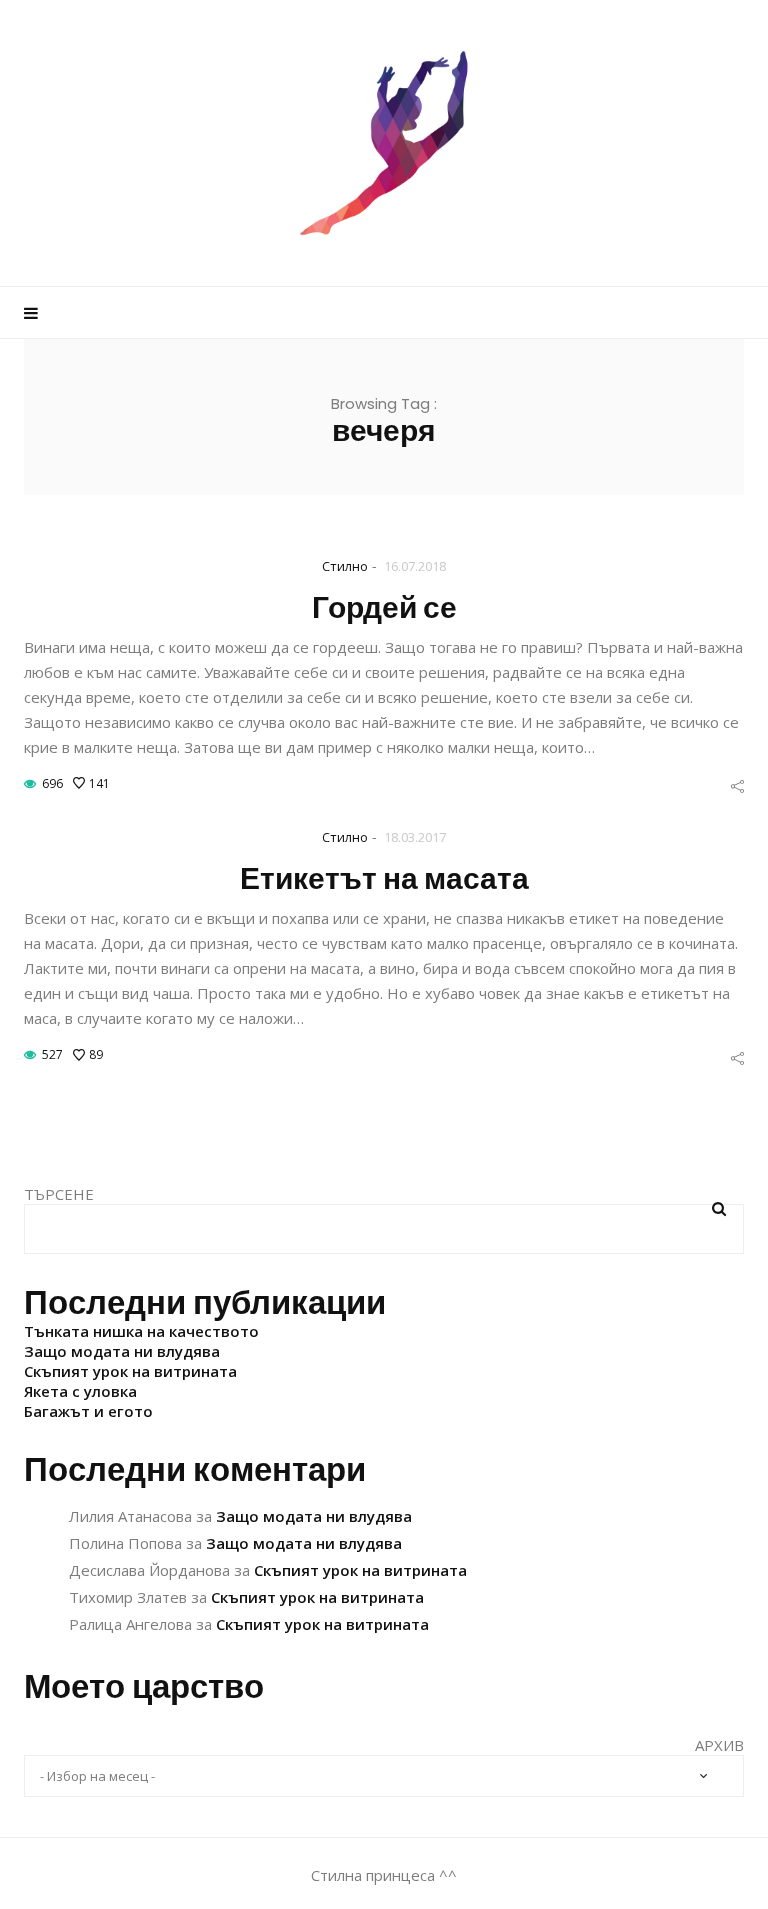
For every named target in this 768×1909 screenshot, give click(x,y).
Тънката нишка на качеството (141, 1331)
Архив (719, 1745)
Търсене (59, 1194)
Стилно (345, 566)
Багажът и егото (88, 1411)
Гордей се (384, 607)
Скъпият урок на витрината (130, 1371)
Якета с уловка (80, 1391)
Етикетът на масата (384, 878)
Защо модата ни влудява (122, 1351)
